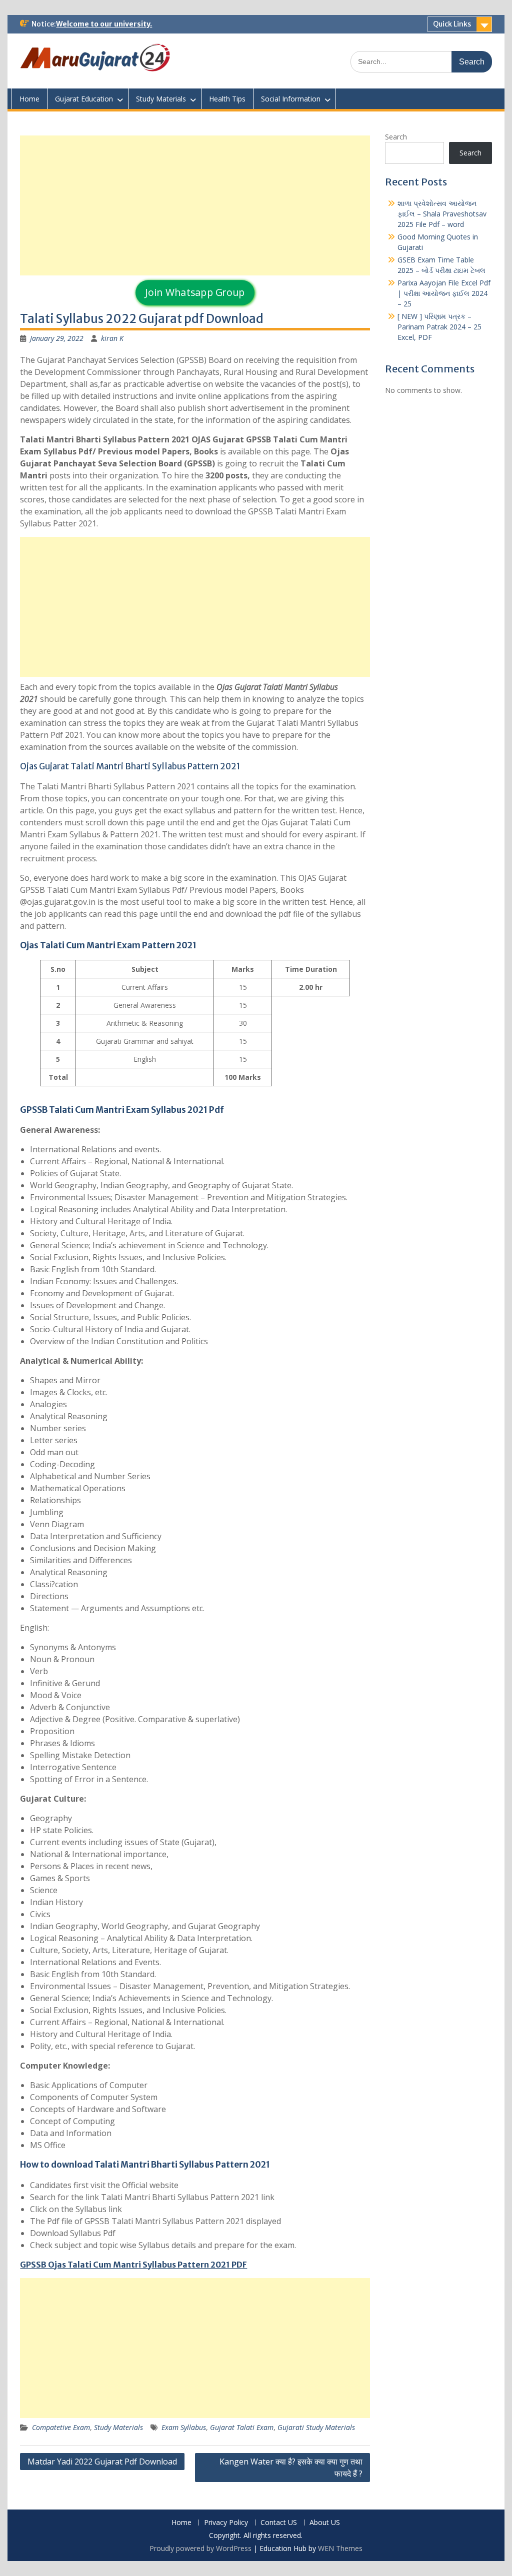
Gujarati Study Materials (316, 2427)
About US (325, 2523)
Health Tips (227, 99)
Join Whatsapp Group (195, 292)
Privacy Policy (226, 2523)
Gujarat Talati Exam (242, 2427)
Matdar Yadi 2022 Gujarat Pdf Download (102, 2462)
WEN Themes (340, 2548)
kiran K (112, 338)
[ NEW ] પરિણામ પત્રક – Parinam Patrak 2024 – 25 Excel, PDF (439, 327)
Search (396, 137)
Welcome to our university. (104, 24)
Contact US (279, 2523)
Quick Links (452, 24)
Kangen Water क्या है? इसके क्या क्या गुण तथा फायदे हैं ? (291, 2468)
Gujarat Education (84, 99)
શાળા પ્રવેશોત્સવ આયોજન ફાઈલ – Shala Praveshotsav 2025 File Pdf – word (442, 214)
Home (29, 99)
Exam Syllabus (184, 2427)
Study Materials (161, 99)
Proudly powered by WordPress (200, 2548)
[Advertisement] (195, 205)
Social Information (291, 99)
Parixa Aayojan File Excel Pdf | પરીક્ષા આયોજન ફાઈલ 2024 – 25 (444, 293)
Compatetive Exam (61, 2427)
